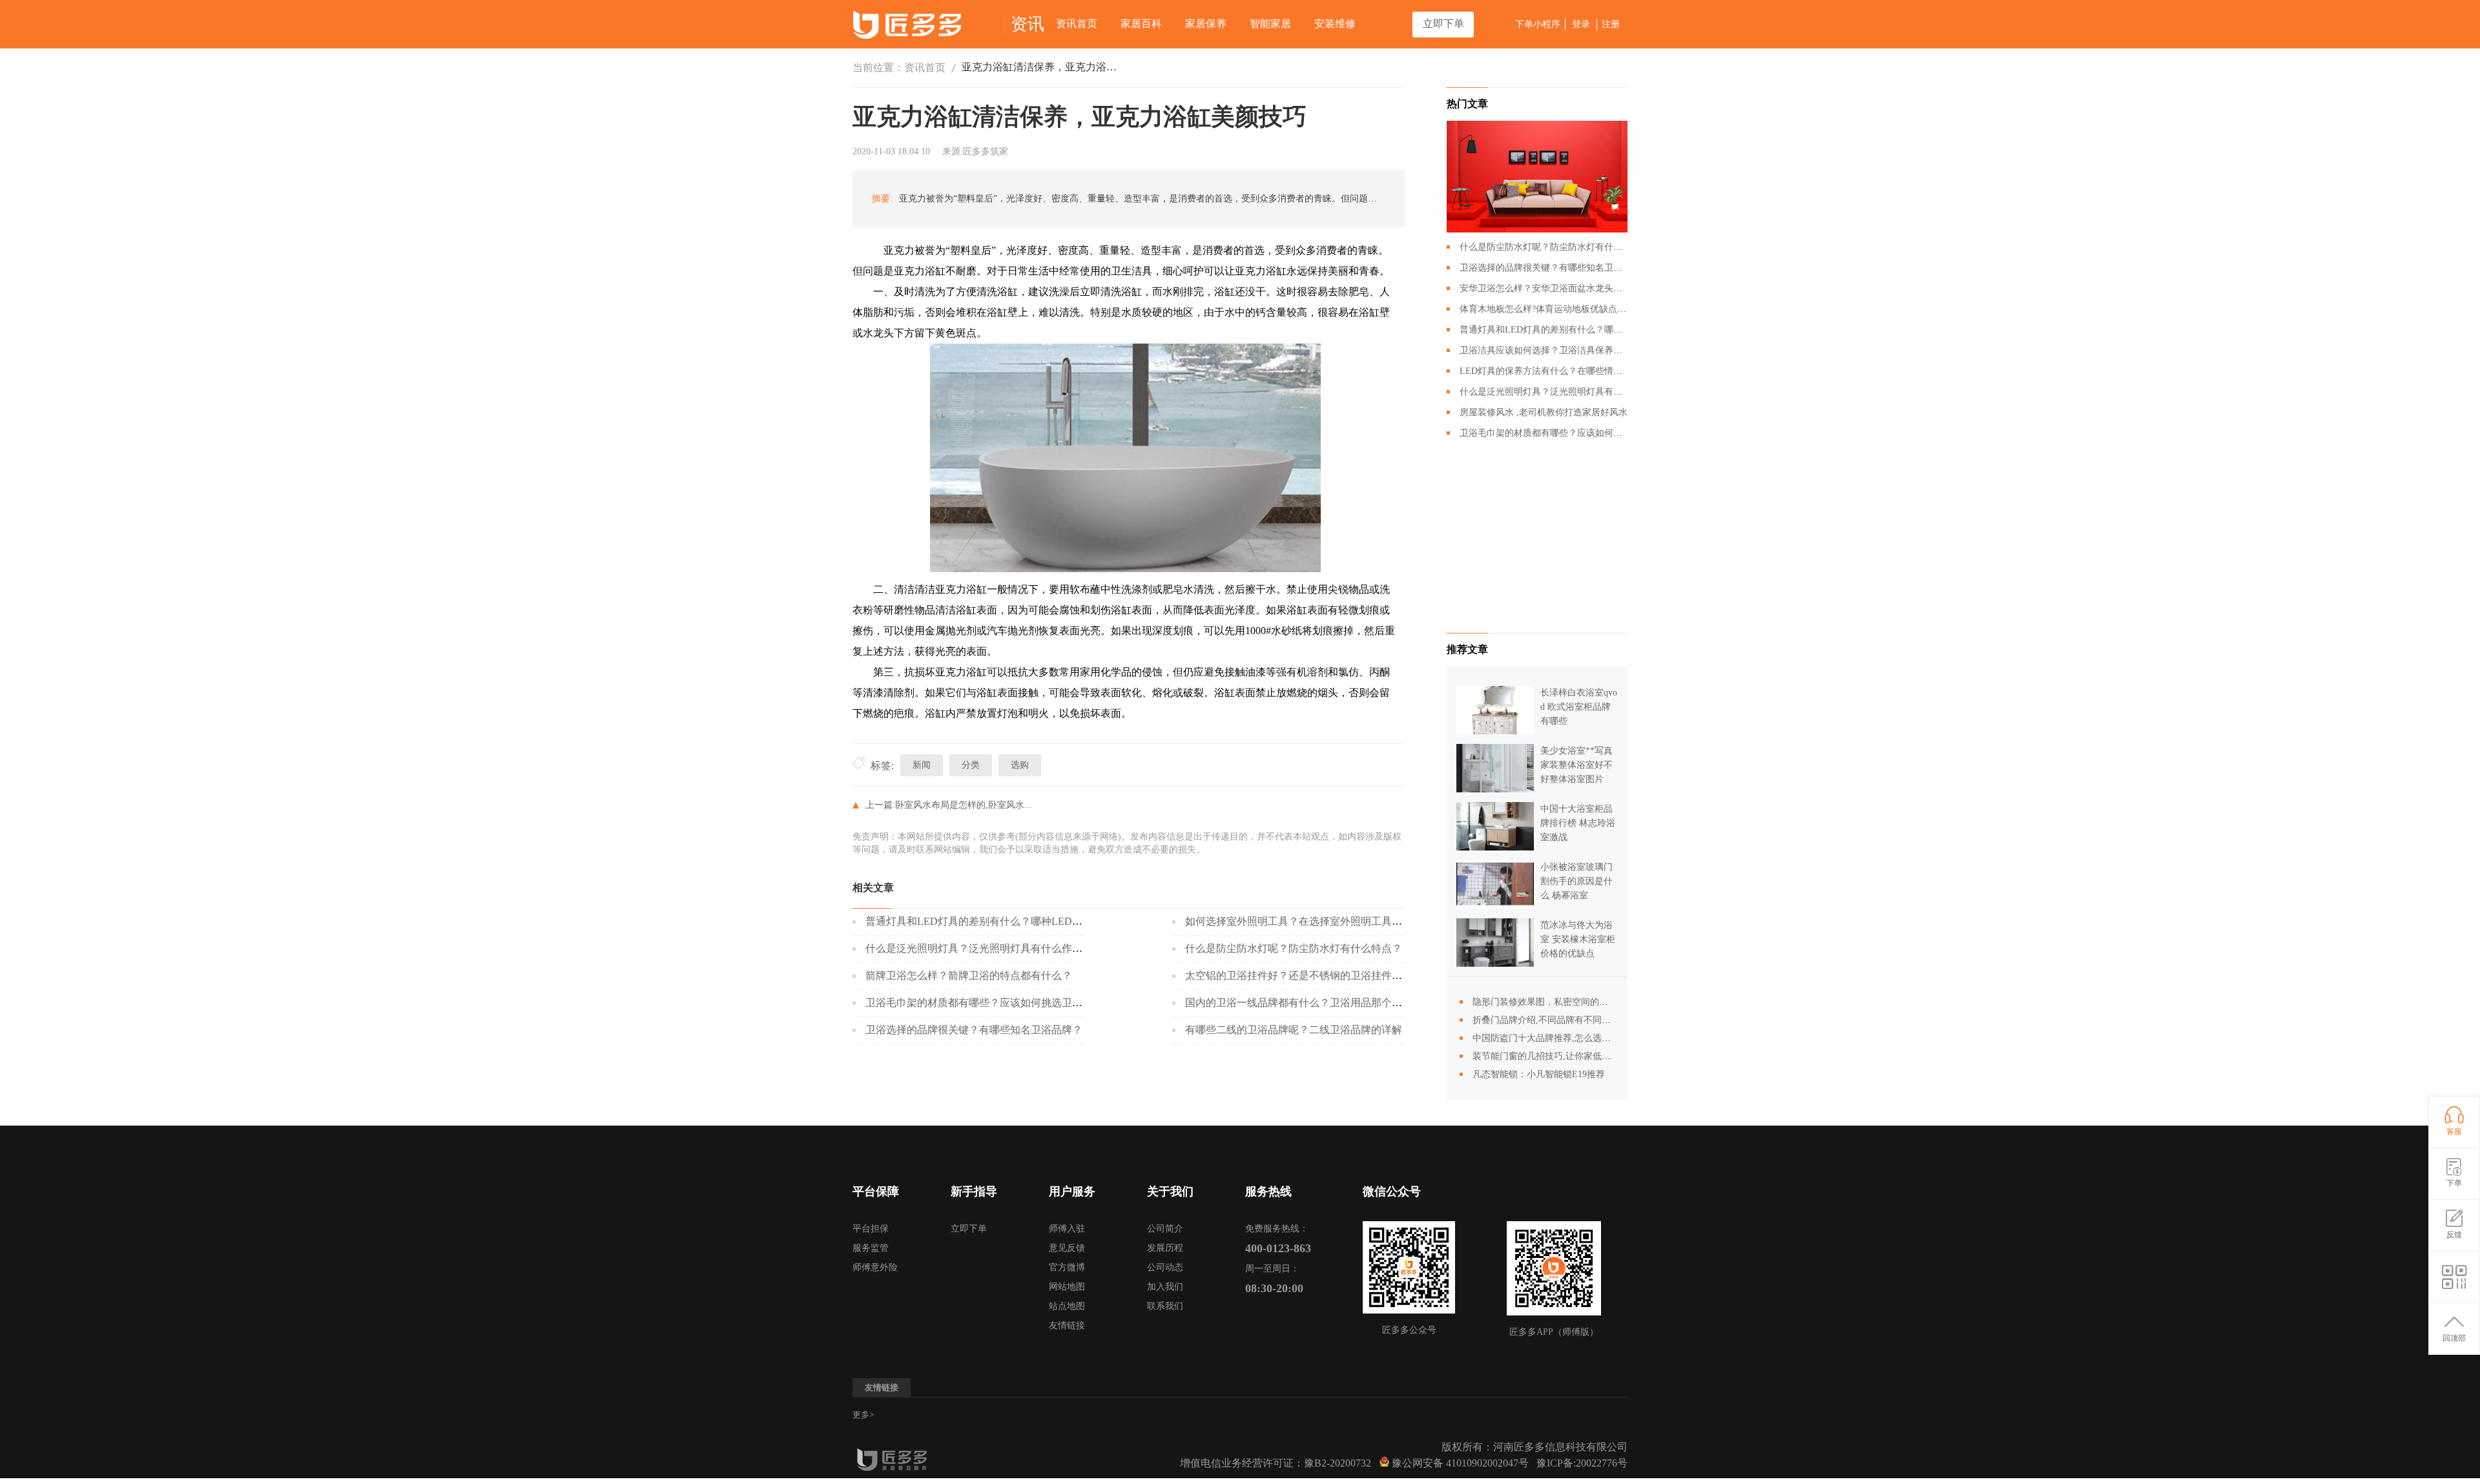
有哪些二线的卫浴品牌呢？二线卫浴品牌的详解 (1294, 1030)
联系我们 (1165, 1306)
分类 (971, 765)
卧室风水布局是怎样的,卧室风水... (964, 805)
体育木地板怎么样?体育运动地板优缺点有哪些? (1554, 309)
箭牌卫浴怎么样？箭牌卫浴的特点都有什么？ (969, 975)
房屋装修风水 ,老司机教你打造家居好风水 (1544, 412)
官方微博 (1067, 1267)
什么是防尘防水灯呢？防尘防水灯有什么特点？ (1294, 948)
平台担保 (871, 1229)
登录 (1581, 24)
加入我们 (1165, 1287)
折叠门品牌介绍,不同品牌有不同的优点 (1551, 1020)
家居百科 (1141, 24)
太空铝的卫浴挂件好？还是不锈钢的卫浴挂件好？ (1299, 975)
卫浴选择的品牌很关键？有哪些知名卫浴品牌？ (974, 1030)
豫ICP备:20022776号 (1582, 1463)
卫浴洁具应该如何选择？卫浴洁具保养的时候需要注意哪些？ (1582, 350)
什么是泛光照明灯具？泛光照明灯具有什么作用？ (979, 948)
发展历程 (1165, 1248)
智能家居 (1270, 24)
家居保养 (1206, 24)
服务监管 (871, 1248)
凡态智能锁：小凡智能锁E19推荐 (1539, 1074)
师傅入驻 (1067, 1229)
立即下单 (1443, 24)
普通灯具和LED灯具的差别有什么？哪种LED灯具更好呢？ (1000, 921)
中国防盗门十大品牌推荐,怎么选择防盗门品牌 (1564, 1038)
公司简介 (1165, 1229)
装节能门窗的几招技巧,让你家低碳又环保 (1555, 1056)
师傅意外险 (875, 1267)
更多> (863, 1415)
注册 (1611, 24)
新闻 (922, 765)
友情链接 (1067, 1325)
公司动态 (1165, 1267)
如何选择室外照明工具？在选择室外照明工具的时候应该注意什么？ (1340, 921)
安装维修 (1335, 24)
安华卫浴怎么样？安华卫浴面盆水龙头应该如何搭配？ (1568, 288)
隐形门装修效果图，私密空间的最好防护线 (1558, 1002)
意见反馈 (1067, 1248)
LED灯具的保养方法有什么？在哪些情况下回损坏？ (1564, 371)
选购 (1020, 765)
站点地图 (1067, 1306)
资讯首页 (1077, 24)
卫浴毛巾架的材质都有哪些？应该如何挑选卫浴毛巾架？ (995, 1003)
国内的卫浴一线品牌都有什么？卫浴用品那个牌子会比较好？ (1325, 1003)
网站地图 (1067, 1287)
